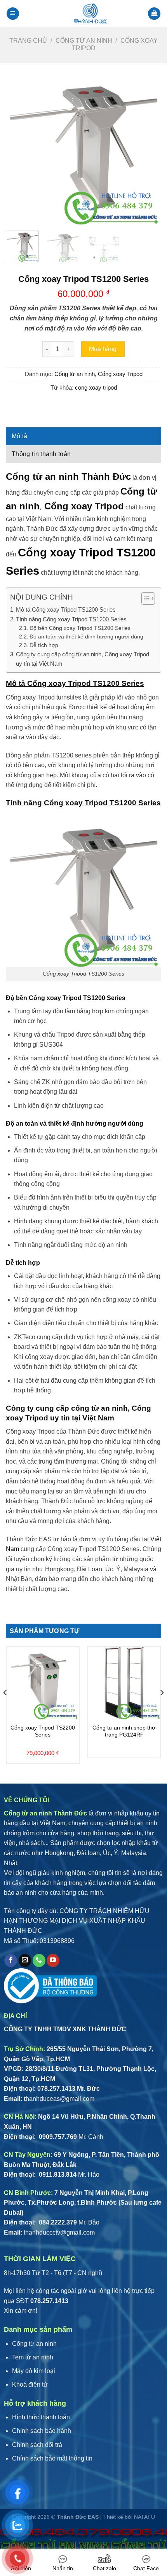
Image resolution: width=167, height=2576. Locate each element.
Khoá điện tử (30, 2385)
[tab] (83, 436)
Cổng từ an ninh (84, 41)
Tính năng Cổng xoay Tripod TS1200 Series (71, 619)
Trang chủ (28, 41)
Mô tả (20, 436)
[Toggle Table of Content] (144, 598)
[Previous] (19, 147)
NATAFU (144, 2517)
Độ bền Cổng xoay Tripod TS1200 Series (80, 628)
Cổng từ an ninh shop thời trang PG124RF (124, 1731)
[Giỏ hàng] (154, 14)
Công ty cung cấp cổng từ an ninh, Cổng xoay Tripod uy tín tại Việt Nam (83, 659)
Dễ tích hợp (44, 645)
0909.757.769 (57, 2137)
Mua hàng (103, 349)
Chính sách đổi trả (37, 2445)
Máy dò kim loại (34, 2371)
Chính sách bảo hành (42, 2431)
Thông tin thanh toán (41, 454)
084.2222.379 (57, 2222)
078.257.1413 (56, 2089)
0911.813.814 (57, 2175)
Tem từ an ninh (33, 2357)
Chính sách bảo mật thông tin (52, 2458)
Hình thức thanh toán (41, 2417)
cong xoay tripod (96, 387)
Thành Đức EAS (78, 2517)
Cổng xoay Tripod (120, 374)
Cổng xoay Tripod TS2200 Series (43, 1731)
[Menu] (13, 14)
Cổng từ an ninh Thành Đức (68, 477)
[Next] (148, 147)
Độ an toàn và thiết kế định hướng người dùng (86, 637)
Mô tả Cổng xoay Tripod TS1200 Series (66, 609)
